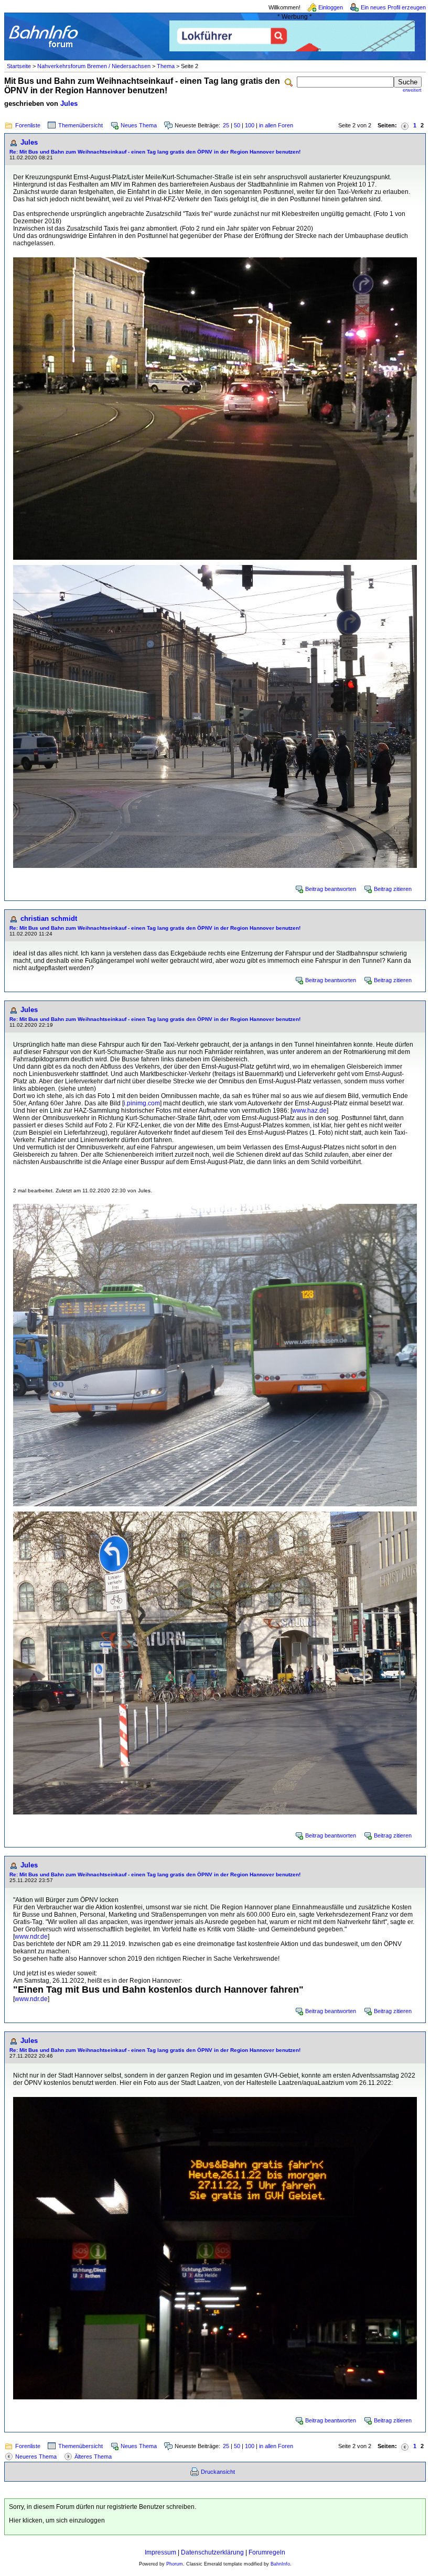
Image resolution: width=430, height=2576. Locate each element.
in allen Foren (276, 125)
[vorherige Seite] (405, 126)
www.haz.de (309, 1111)
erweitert (412, 90)
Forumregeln (267, 2552)
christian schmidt (49, 919)
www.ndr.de (31, 1937)
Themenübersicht (80, 125)
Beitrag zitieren (393, 889)
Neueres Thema (36, 2457)
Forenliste (28, 125)
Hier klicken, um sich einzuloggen (57, 2520)
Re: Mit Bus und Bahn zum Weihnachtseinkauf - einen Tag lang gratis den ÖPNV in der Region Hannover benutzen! (155, 152)
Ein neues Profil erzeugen (393, 7)
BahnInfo (280, 2564)
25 (226, 125)
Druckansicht (218, 2472)
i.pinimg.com (142, 1103)
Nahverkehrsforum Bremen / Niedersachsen (94, 66)
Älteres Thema (93, 2457)
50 (237, 125)
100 (250, 125)
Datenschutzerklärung (212, 2552)
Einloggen (331, 7)
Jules (69, 104)
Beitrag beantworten (331, 889)
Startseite (19, 66)
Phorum (175, 2564)
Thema (166, 66)
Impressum (160, 2552)
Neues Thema (139, 125)
